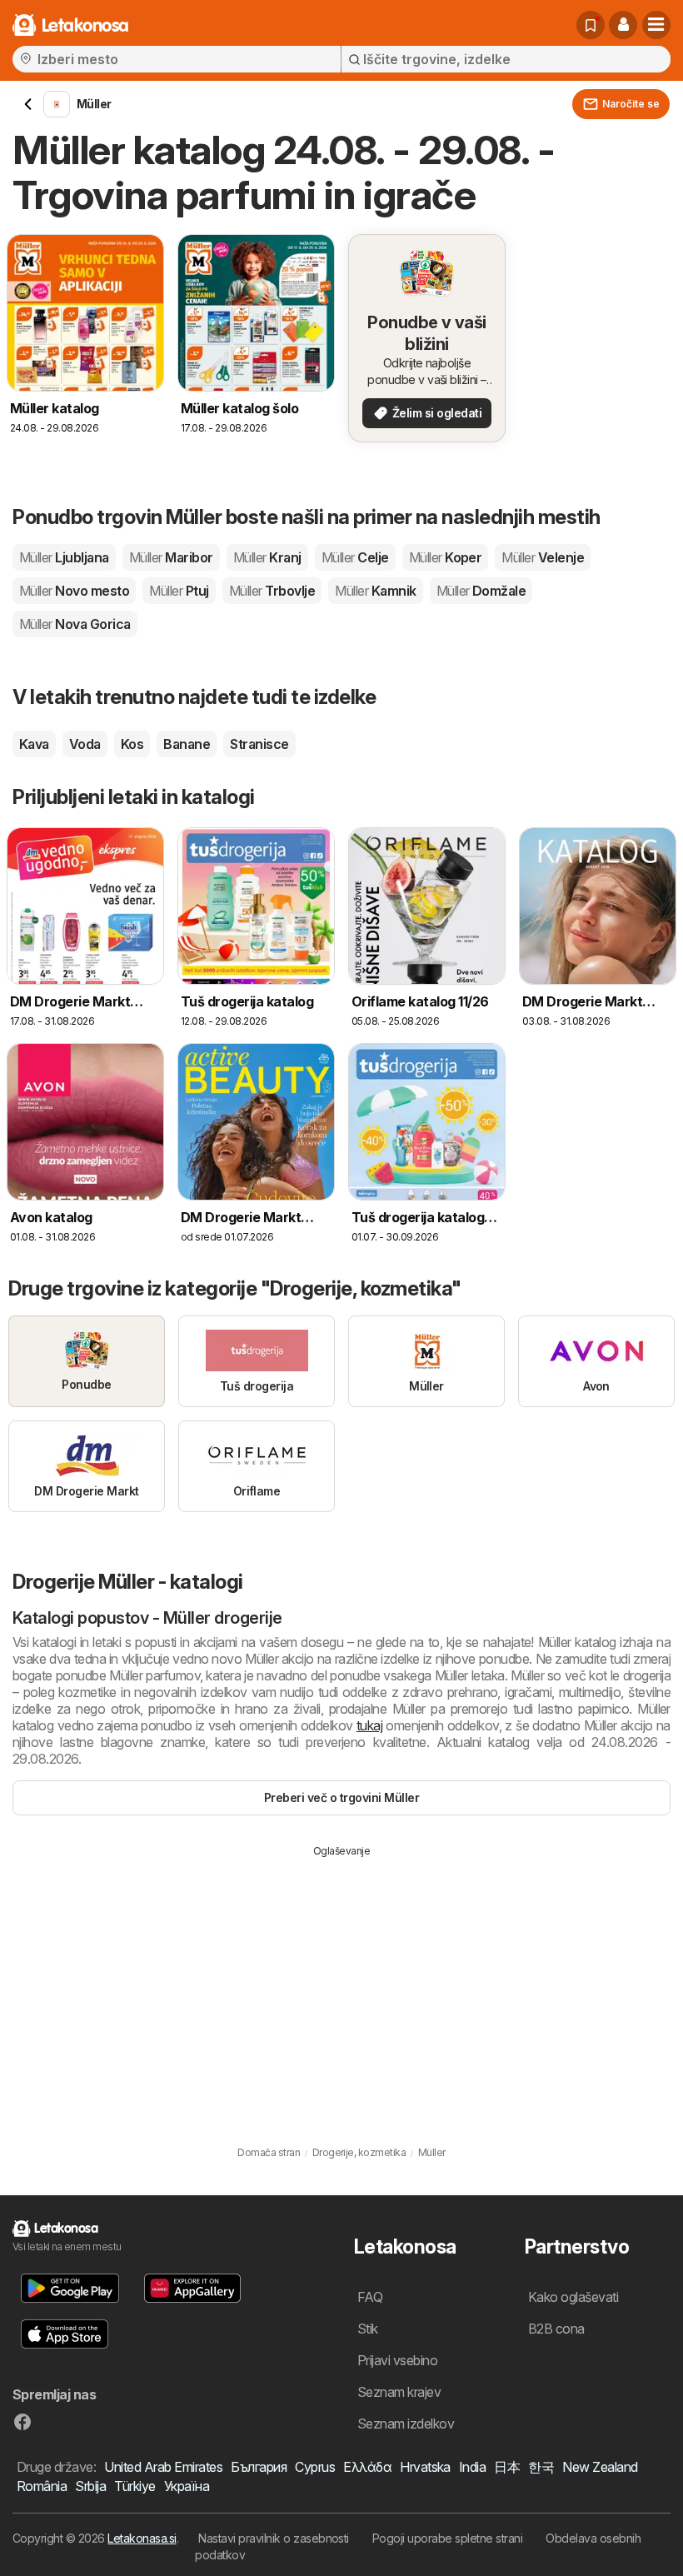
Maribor (171, 557)
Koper (446, 557)
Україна (187, 2486)
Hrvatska (425, 2467)
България (259, 2467)
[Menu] (656, 25)
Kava (34, 744)
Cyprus (315, 2467)
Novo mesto (74, 591)
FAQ (370, 2297)
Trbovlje (272, 591)
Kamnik (375, 591)
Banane (187, 744)
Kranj (267, 557)
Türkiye (135, 2486)
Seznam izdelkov (406, 2424)
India (472, 2467)
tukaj (369, 1725)
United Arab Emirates (163, 2467)
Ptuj (179, 591)
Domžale (481, 591)
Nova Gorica (75, 624)
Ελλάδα (367, 2467)
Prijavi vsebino (397, 2360)
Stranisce (259, 744)
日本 (507, 2467)
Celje (355, 557)
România (42, 2486)
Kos (132, 744)
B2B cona (556, 2329)
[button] (623, 25)
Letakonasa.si (142, 2538)
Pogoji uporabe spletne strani (447, 2538)
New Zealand (600, 2467)
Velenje (543, 557)
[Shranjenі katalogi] (591, 25)
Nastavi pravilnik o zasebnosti (274, 2538)
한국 (541, 2467)
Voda (85, 744)
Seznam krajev (399, 2392)
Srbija (90, 2486)
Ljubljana (64, 557)
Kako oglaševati (573, 2297)
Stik (368, 2329)
